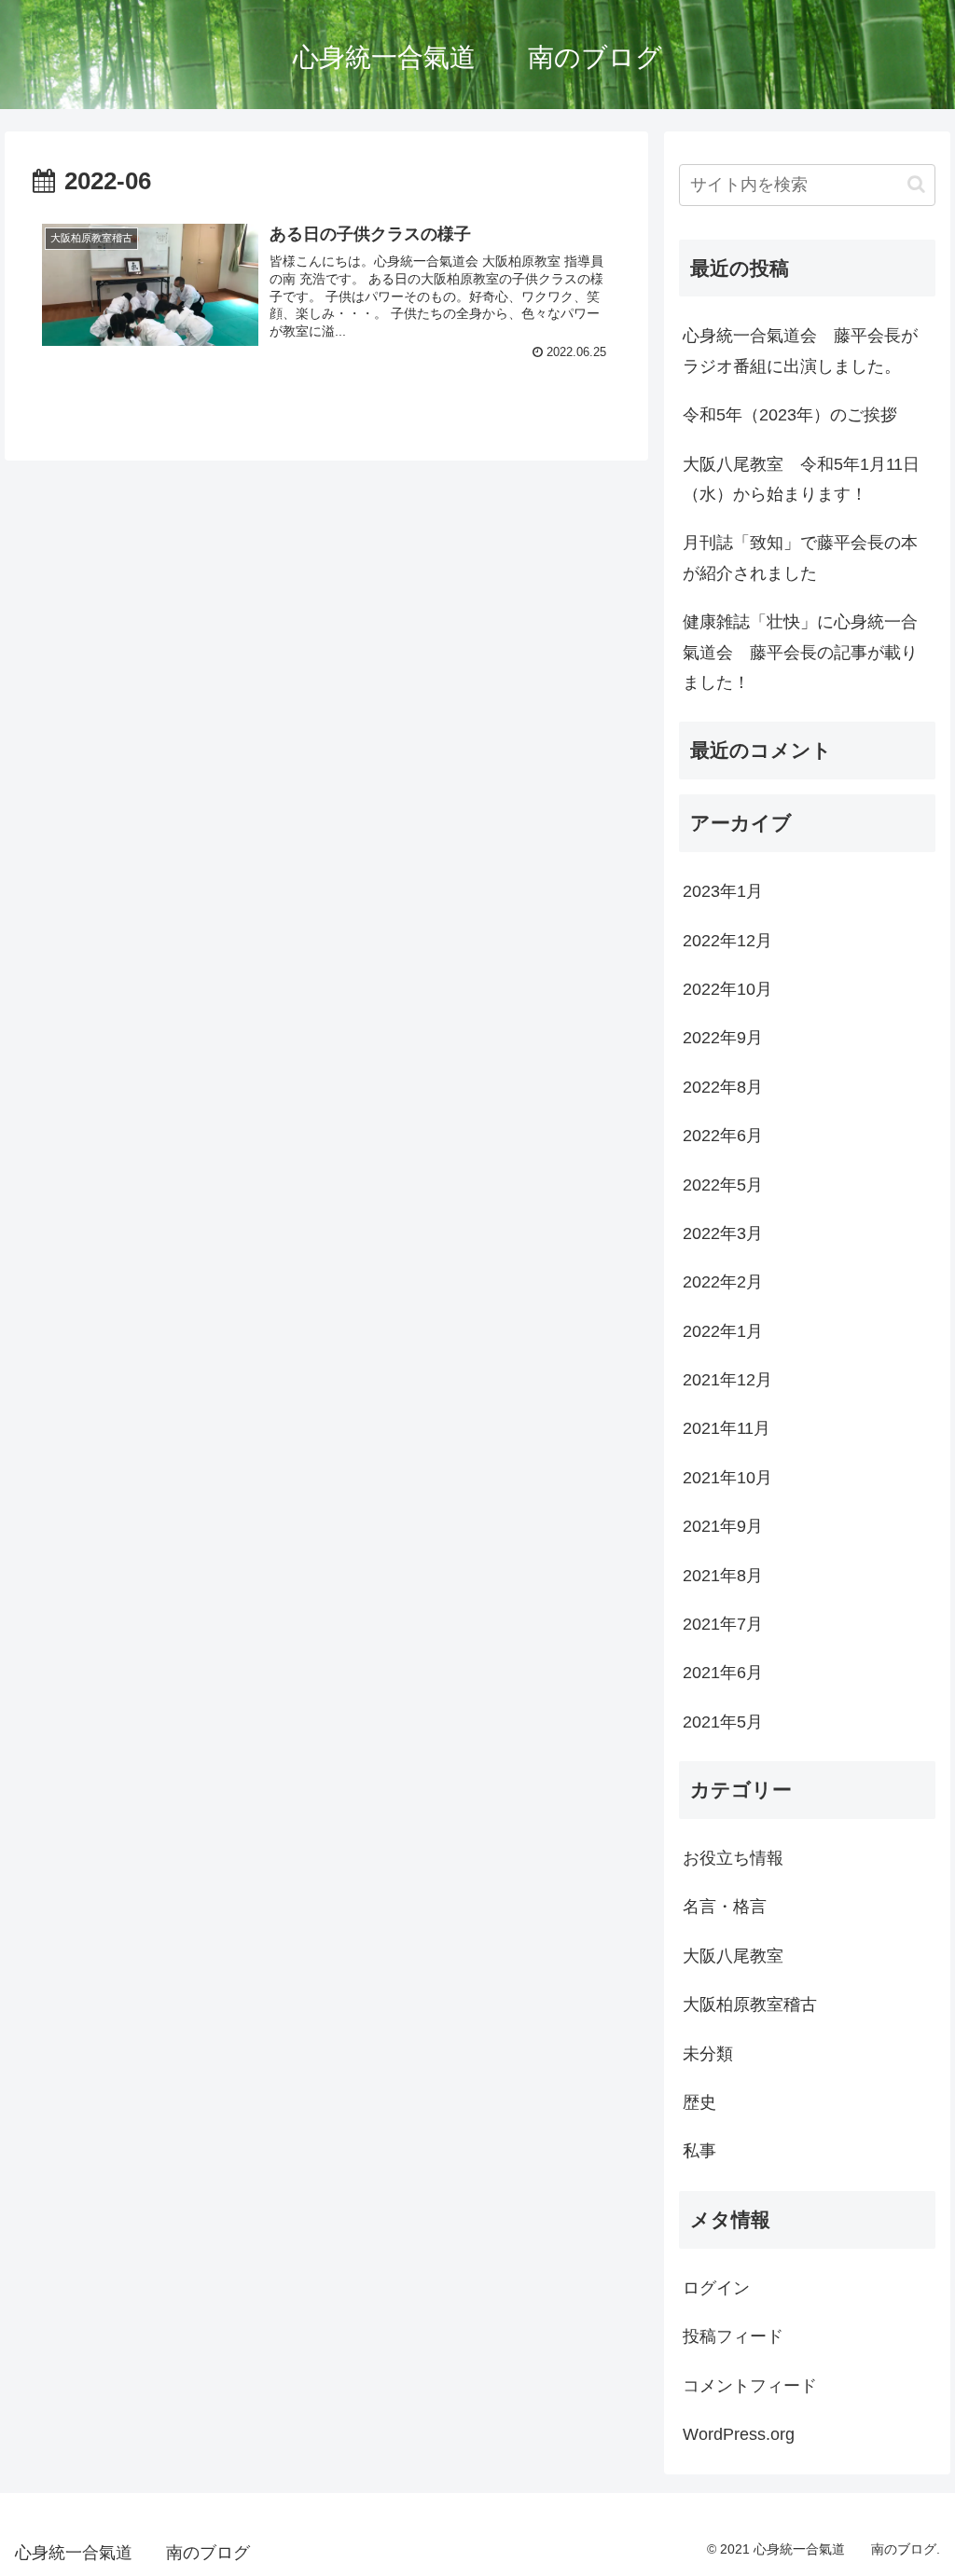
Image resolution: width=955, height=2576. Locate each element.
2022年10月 (727, 989)
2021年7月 (723, 1624)
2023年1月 (723, 891)
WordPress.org (739, 2434)
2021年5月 (723, 1722)
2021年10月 (727, 1478)
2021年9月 (723, 1526)
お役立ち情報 (733, 1858)
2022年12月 (727, 941)
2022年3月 (723, 1233)
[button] (916, 184)
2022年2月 (723, 1282)
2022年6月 (723, 1136)
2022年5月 (723, 1185)
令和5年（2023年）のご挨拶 (790, 415)
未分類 (708, 2054)
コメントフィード (750, 2386)
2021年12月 (727, 1380)
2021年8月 (723, 1576)
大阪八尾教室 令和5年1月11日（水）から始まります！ (801, 479)
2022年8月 (723, 1087)
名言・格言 (725, 1907)
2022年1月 (723, 1331)
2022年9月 (723, 1038)
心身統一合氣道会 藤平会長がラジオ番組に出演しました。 (800, 351)
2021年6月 (723, 1673)
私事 (699, 2151)
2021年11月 (727, 1428)
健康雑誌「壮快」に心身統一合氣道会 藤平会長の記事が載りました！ (800, 652)
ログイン (716, 2288)
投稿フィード (733, 2336)
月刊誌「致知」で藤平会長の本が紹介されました (800, 558)
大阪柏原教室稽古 (750, 2004)
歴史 (699, 2102)
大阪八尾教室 (733, 1956)
